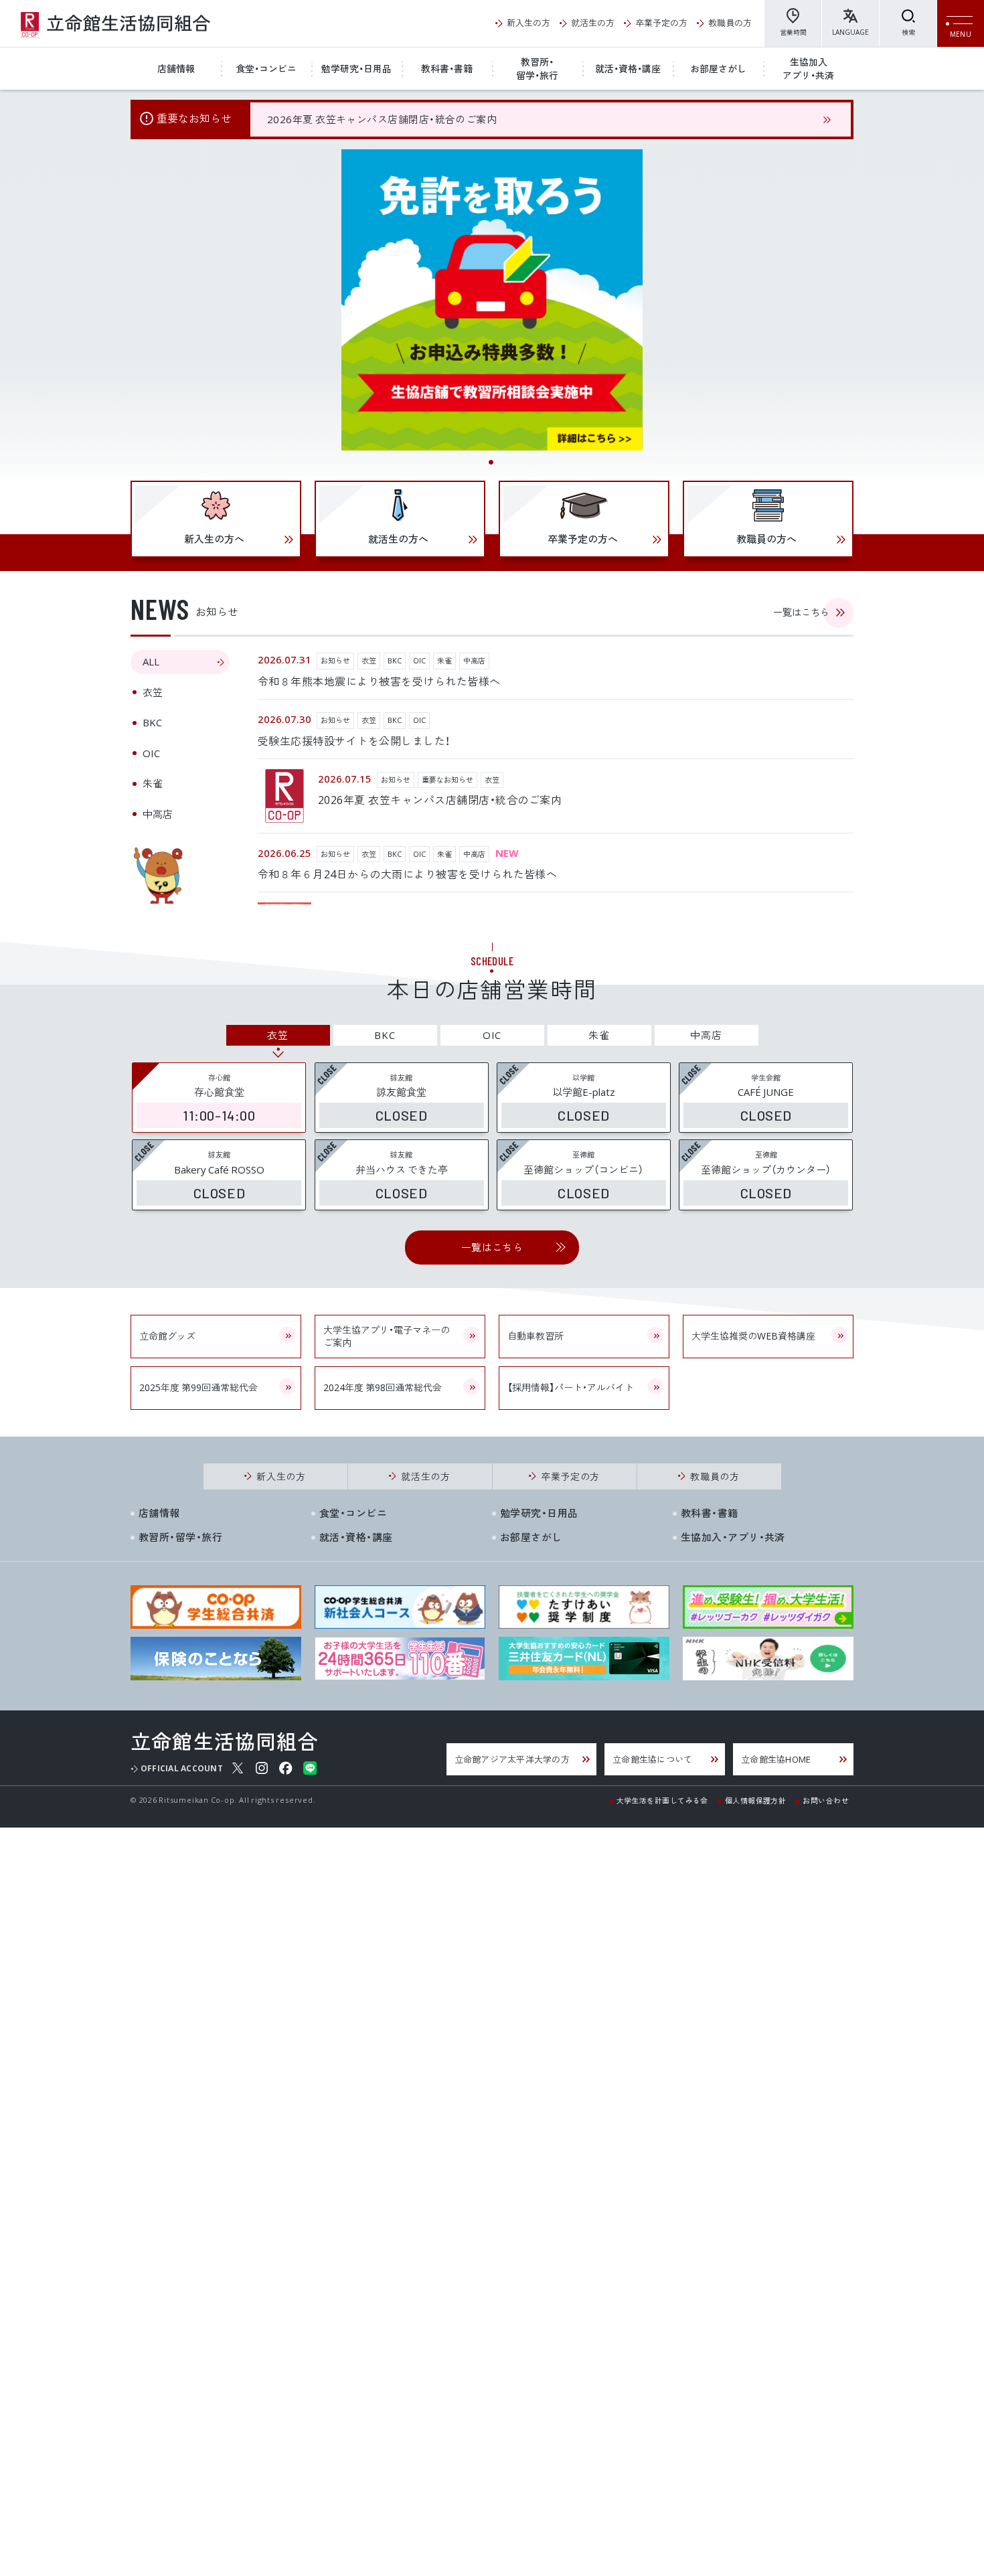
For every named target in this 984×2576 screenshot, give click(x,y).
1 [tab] (492, 463)
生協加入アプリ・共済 (808, 68)
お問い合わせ (826, 1800)
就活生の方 (593, 22)
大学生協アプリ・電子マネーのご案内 (387, 1336)
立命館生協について (652, 1759)
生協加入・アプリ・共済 (733, 1537)
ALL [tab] (151, 661)
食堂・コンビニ (266, 68)
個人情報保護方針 (756, 1800)
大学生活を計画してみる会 (662, 1800)
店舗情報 (176, 68)
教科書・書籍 (447, 68)
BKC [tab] (152, 722)
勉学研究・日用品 (356, 68)
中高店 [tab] (158, 814)
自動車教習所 (536, 1336)
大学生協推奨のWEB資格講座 (753, 1336)
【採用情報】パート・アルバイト (571, 1387)
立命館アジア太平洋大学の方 (512, 1759)
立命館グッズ (167, 1336)
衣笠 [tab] (153, 692)
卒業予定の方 (661, 22)
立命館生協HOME (776, 1759)
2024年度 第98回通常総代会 (383, 1387)
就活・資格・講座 (628, 68)
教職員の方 (730, 22)
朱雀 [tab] (153, 783)
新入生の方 (528, 22)
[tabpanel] (492, 300)
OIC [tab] (151, 753)
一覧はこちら (801, 612)
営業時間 (793, 32)
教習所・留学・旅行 (537, 68)
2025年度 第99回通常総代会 (198, 1387)
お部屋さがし (718, 68)
